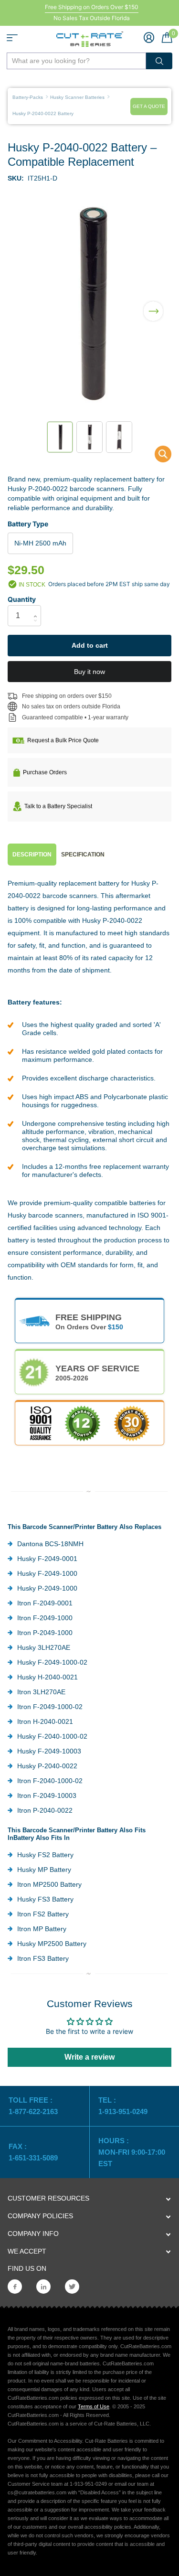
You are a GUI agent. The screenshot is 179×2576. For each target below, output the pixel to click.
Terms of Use (94, 2406)
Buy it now (89, 672)
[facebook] (15, 2287)
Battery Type (28, 524)
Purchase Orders (45, 772)
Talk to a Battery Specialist (58, 806)
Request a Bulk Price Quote (63, 740)
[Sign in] (149, 37)
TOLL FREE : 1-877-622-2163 (34, 2106)
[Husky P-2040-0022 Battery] (157, 456)
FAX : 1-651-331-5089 (33, 2152)
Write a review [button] (89, 2057)
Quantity (22, 599)
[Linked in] (43, 2287)
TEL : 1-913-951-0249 (123, 2106)
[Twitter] (72, 2287)
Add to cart (90, 645)
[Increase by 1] (37, 608)
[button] (153, 305)
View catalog (12, 38)
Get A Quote (149, 106)
